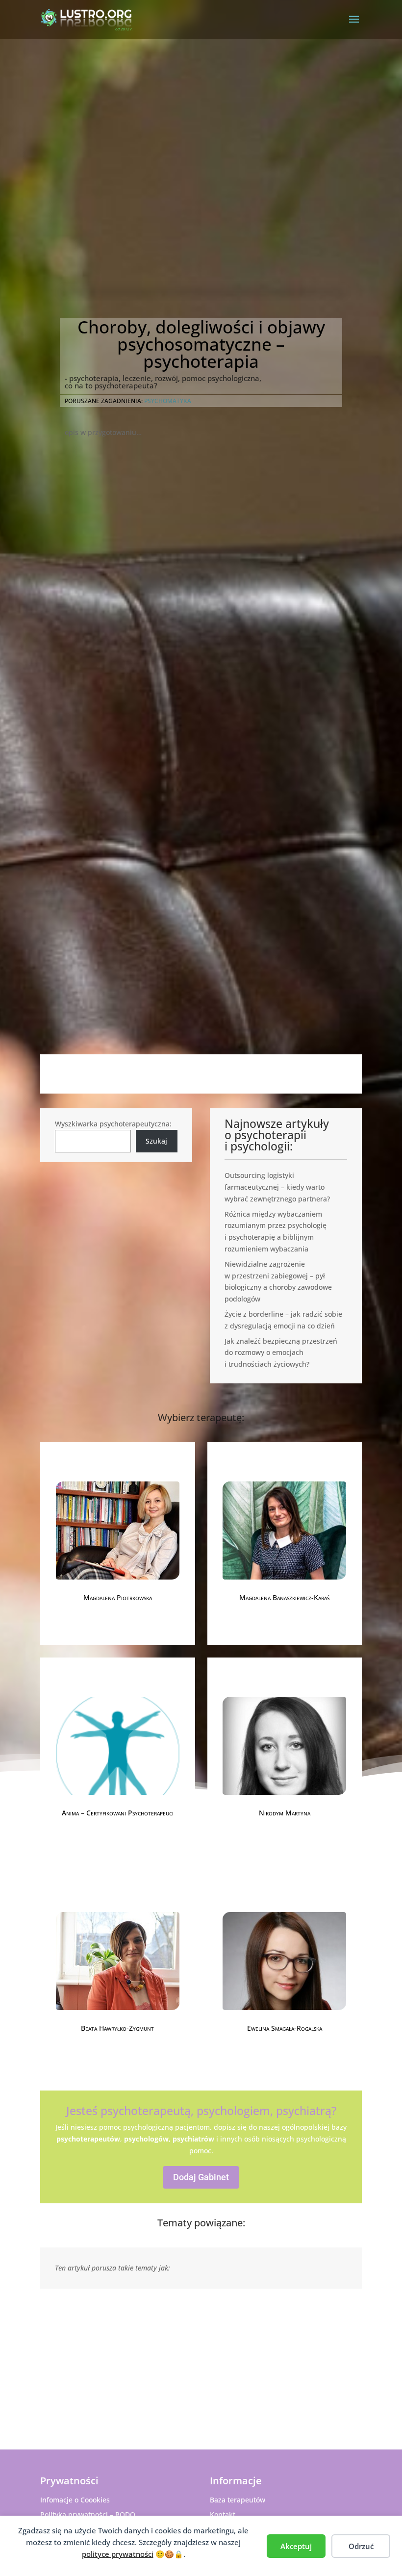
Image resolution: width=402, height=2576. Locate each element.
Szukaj (156, 1141)
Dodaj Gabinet (201, 2177)
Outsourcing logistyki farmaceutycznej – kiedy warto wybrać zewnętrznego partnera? (277, 1187)
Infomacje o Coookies (75, 2500)
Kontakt (223, 2514)
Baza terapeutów (238, 2500)
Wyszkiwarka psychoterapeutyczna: (113, 1124)
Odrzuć (361, 2546)
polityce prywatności (118, 2554)
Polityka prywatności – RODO (88, 2514)
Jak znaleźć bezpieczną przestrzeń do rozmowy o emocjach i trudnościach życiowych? (281, 1353)
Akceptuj (296, 2546)
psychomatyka (168, 401)
